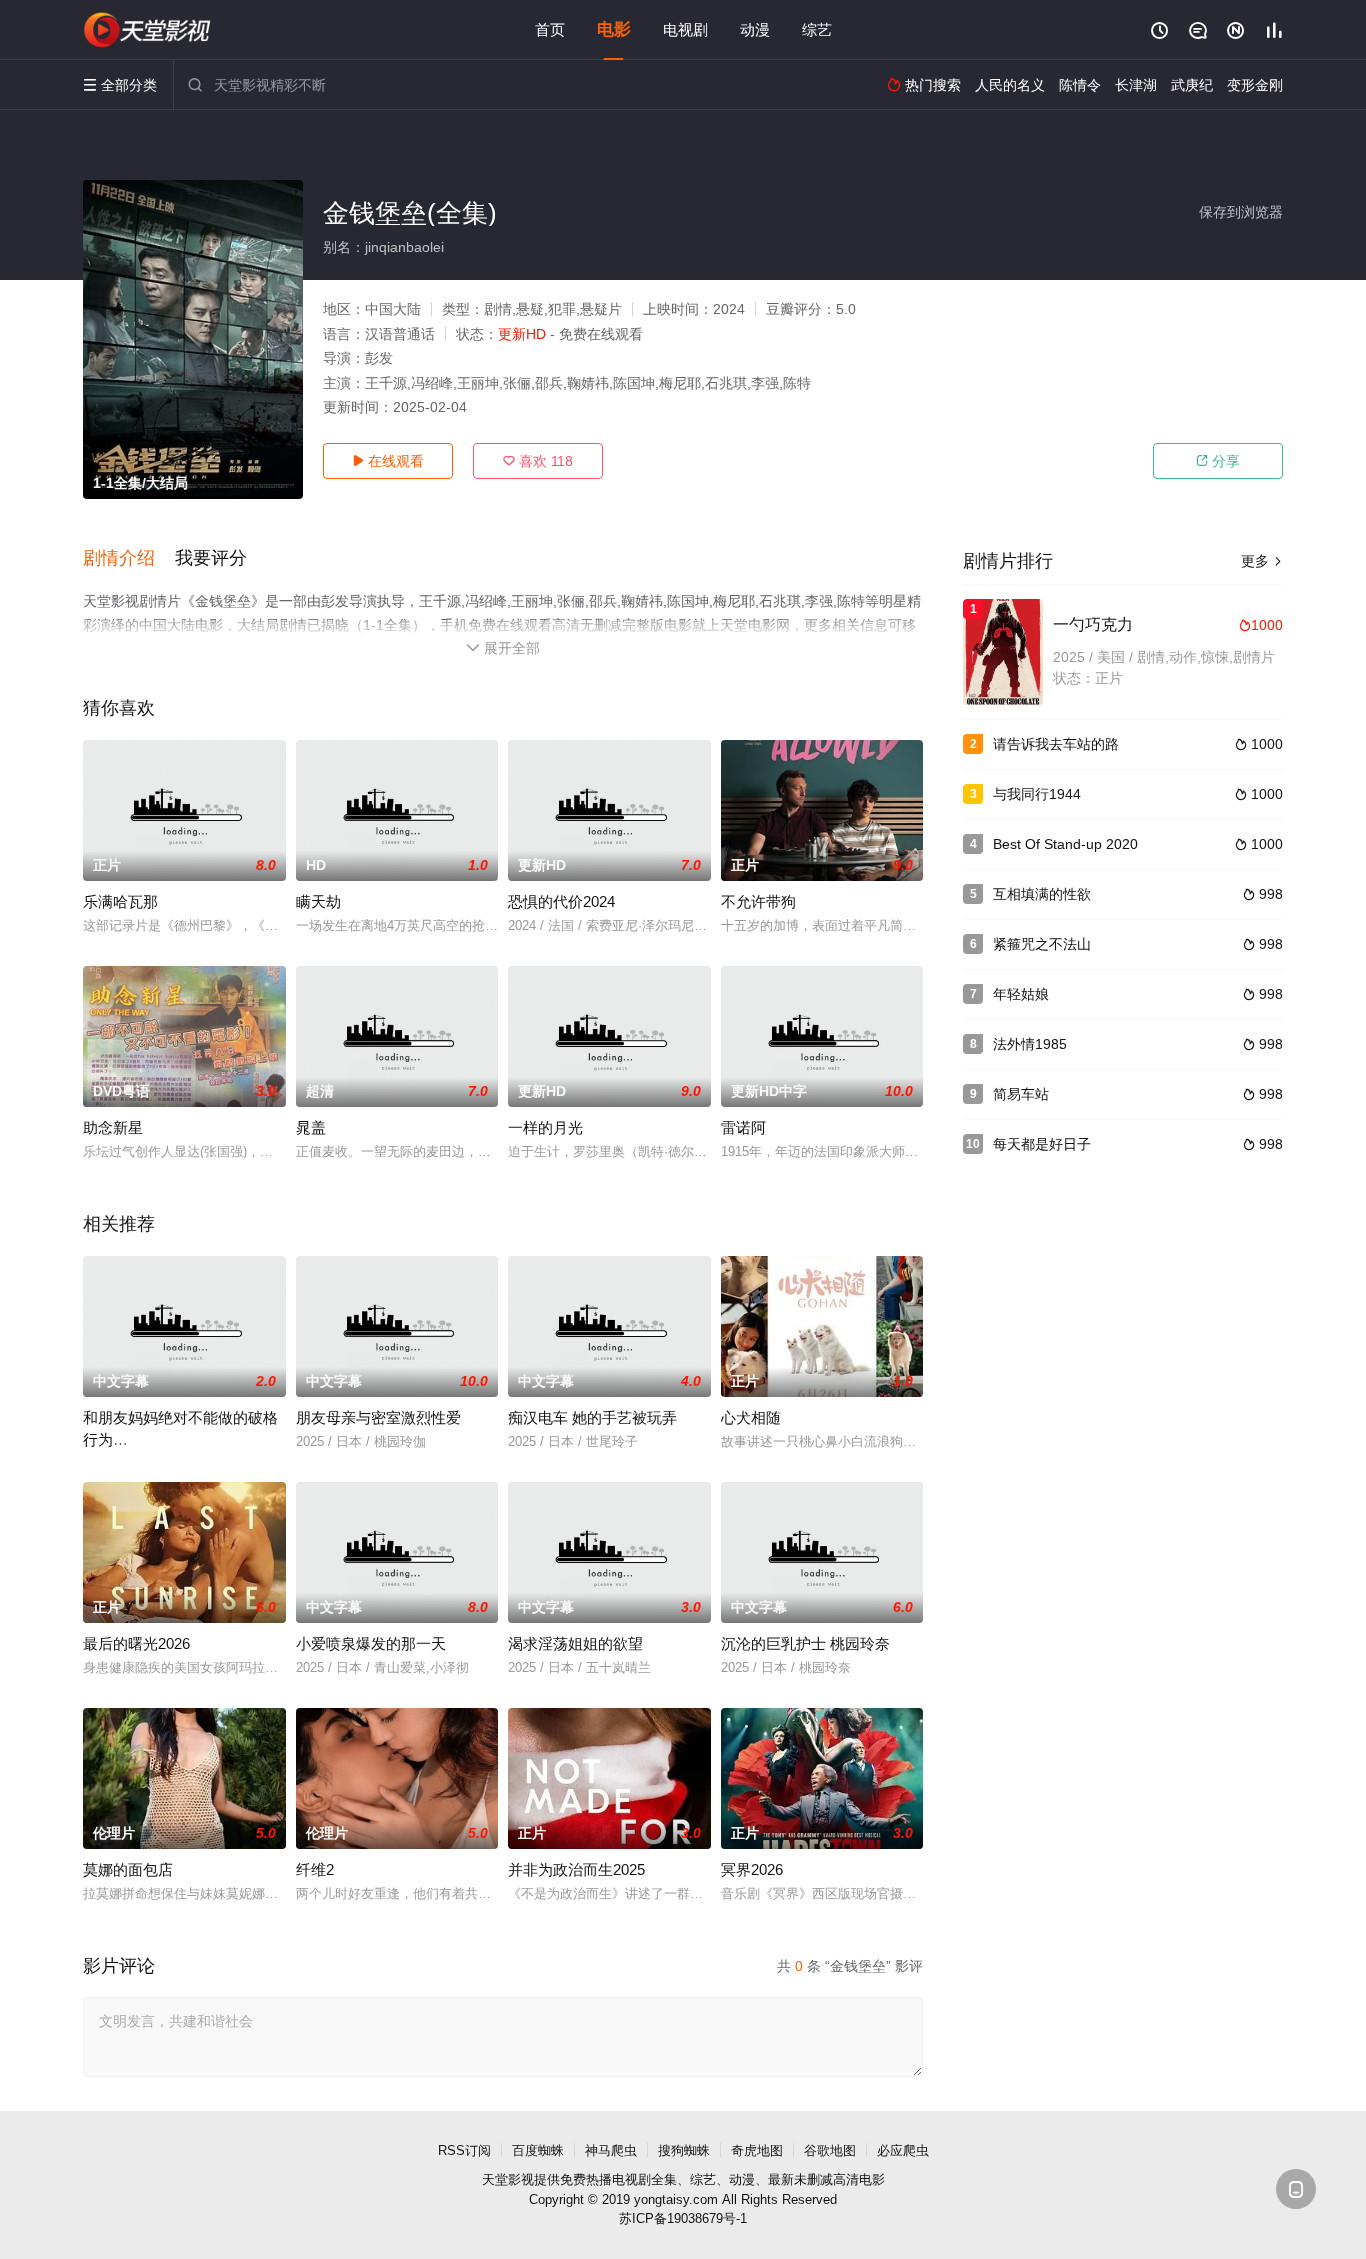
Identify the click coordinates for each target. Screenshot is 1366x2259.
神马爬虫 (611, 2150)
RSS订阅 (464, 2150)
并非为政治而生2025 (576, 1869)
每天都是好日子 (1042, 1144)
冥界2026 (752, 1869)
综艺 (817, 29)
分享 (1218, 461)
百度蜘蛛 (538, 2150)
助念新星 (113, 1127)
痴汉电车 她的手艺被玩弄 (592, 1417)
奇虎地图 (757, 2150)
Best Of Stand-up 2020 (1065, 844)
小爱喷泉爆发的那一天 (371, 1643)
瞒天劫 (318, 901)
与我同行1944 (1037, 794)
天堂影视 (508, 2179)
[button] (129, 559)
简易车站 (1021, 1094)
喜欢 (538, 461)
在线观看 (388, 461)
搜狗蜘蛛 (684, 2150)
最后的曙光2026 (136, 1643)
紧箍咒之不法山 (1042, 944)
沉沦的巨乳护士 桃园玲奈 (805, 1643)
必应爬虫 (903, 2150)
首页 (550, 29)
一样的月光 (545, 1127)
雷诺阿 (743, 1127)
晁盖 (311, 1127)
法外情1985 (1030, 1044)
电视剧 (685, 29)
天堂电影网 (148, 30)
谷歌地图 (830, 2150)
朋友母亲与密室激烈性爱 (378, 1417)
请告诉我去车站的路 (1056, 744)
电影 (614, 29)
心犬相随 (751, 1417)
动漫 (755, 29)
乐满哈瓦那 (120, 901)
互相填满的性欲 (1042, 894)
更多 (1262, 561)
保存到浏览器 (1241, 212)
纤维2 (315, 1869)
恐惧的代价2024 (561, 901)
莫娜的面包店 (128, 1869)
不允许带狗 (758, 901)
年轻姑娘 (1021, 994)
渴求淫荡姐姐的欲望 (575, 1643)
